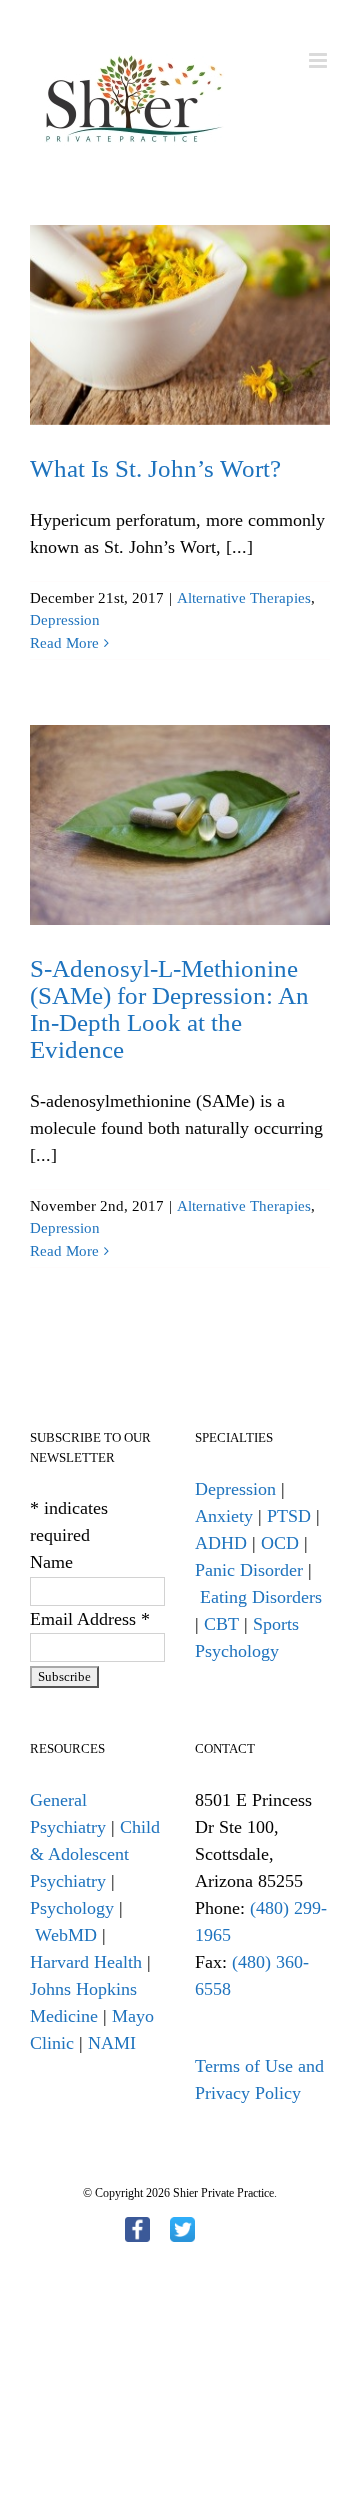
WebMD (66, 1935)
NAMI (112, 2043)
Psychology (72, 1908)
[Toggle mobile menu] (319, 60)
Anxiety (224, 1516)
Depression (65, 620)
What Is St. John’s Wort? (155, 468)
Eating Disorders (261, 1597)
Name (51, 1562)
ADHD (221, 1543)
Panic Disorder (249, 1570)
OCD (280, 1543)
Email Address (90, 1619)
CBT (221, 1624)
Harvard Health (86, 1962)
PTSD (289, 1516)
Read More (64, 643)
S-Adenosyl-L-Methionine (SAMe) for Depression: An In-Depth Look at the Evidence (169, 1009)
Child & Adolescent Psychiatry (95, 1854)
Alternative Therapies (244, 598)
